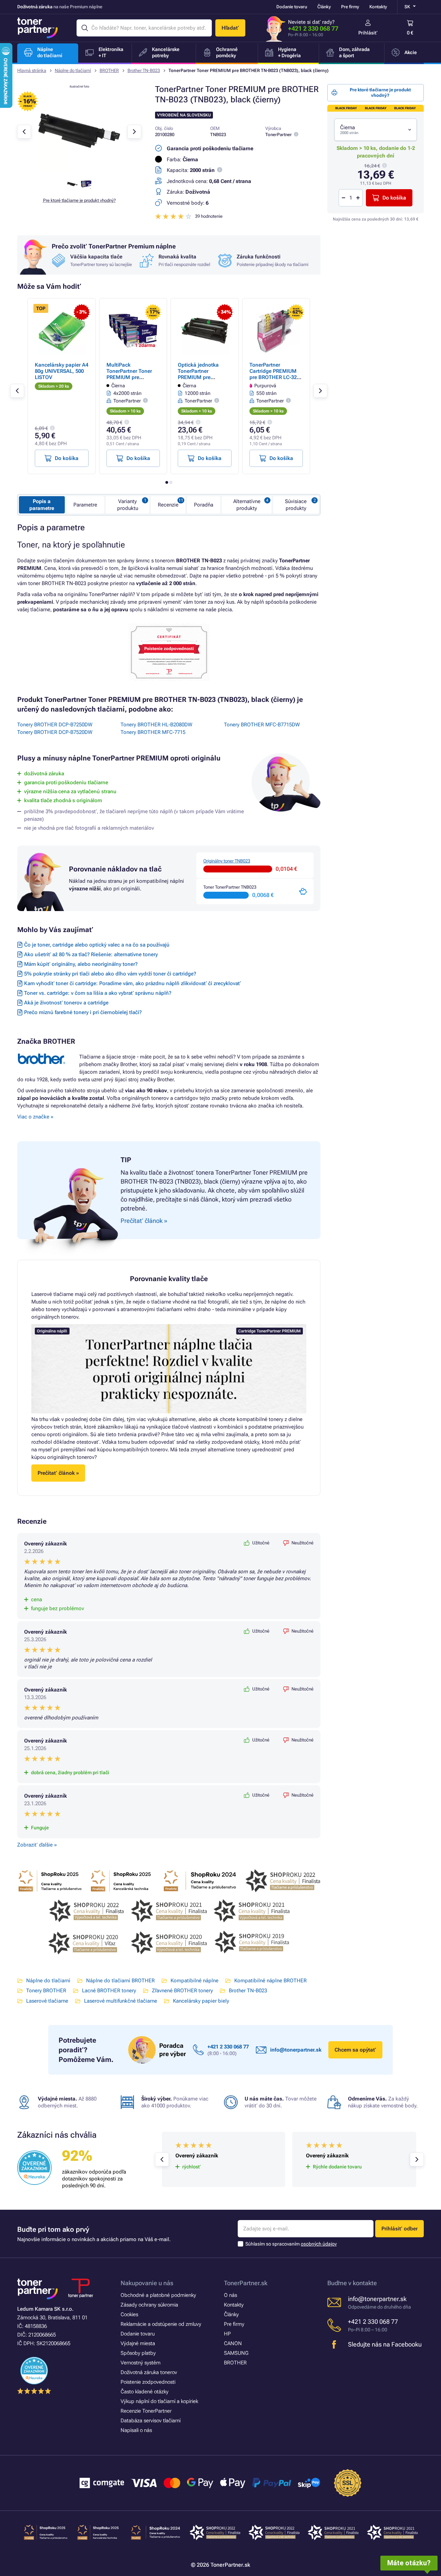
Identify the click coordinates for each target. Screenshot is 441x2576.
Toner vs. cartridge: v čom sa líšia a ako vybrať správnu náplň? (98, 993)
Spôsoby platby (138, 2353)
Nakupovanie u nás (147, 2283)
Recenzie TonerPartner (146, 2411)
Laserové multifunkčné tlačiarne (121, 2001)
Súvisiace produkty (296, 505)
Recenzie (168, 505)
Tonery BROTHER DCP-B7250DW (55, 725)
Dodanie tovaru (292, 7)
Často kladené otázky (145, 2392)
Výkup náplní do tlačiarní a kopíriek (159, 2401)
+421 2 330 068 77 (313, 28)
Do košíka (394, 198)
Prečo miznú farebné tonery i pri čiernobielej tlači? (83, 1012)
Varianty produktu (128, 505)
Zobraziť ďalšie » (37, 1845)
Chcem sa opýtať (355, 2050)
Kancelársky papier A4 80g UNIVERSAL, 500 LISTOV (61, 371)
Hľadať (230, 28)
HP (227, 2334)
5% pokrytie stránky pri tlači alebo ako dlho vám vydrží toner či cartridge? (110, 974)
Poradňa (204, 505)
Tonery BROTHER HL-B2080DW (156, 725)
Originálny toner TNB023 (227, 861)
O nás (230, 2295)
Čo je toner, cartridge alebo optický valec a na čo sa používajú (97, 945)
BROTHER (109, 70)
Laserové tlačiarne (47, 2001)
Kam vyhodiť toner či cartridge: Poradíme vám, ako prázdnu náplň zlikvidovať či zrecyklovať (132, 983)
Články (324, 7)
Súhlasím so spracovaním (291, 2244)
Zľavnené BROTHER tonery (182, 1991)
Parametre (85, 505)
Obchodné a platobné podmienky (158, 2295)
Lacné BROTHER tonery (109, 1991)
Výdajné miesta (138, 2343)
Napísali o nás (136, 2430)
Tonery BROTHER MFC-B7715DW (262, 725)
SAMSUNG (236, 2353)
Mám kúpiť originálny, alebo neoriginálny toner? (81, 964)
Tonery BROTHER (46, 1991)
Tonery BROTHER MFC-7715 (153, 732)
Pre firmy (350, 7)
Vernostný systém (141, 2363)
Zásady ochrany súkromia (149, 2305)
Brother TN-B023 (144, 70)
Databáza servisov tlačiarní (151, 2421)
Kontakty (378, 7)
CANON (233, 2343)
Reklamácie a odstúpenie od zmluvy (161, 2324)
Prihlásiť (368, 33)
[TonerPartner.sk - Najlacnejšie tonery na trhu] (38, 28)
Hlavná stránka (32, 70)
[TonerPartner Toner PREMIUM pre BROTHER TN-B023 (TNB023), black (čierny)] (79, 170)
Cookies (129, 2314)
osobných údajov (319, 2244)
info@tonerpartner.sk (296, 2050)
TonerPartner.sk (246, 2283)
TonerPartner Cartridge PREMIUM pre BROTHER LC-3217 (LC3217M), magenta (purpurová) (276, 377)
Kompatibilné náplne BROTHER (270, 1981)
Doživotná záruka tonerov (149, 2372)
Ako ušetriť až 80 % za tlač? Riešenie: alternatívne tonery (91, 954)
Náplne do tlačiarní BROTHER (120, 1981)
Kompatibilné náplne (194, 1981)
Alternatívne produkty (247, 505)
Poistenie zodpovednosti (148, 2382)
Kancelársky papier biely (201, 2001)
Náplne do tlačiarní (73, 70)
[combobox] (376, 130)
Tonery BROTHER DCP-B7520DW (55, 732)
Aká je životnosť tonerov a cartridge (66, 1003)
